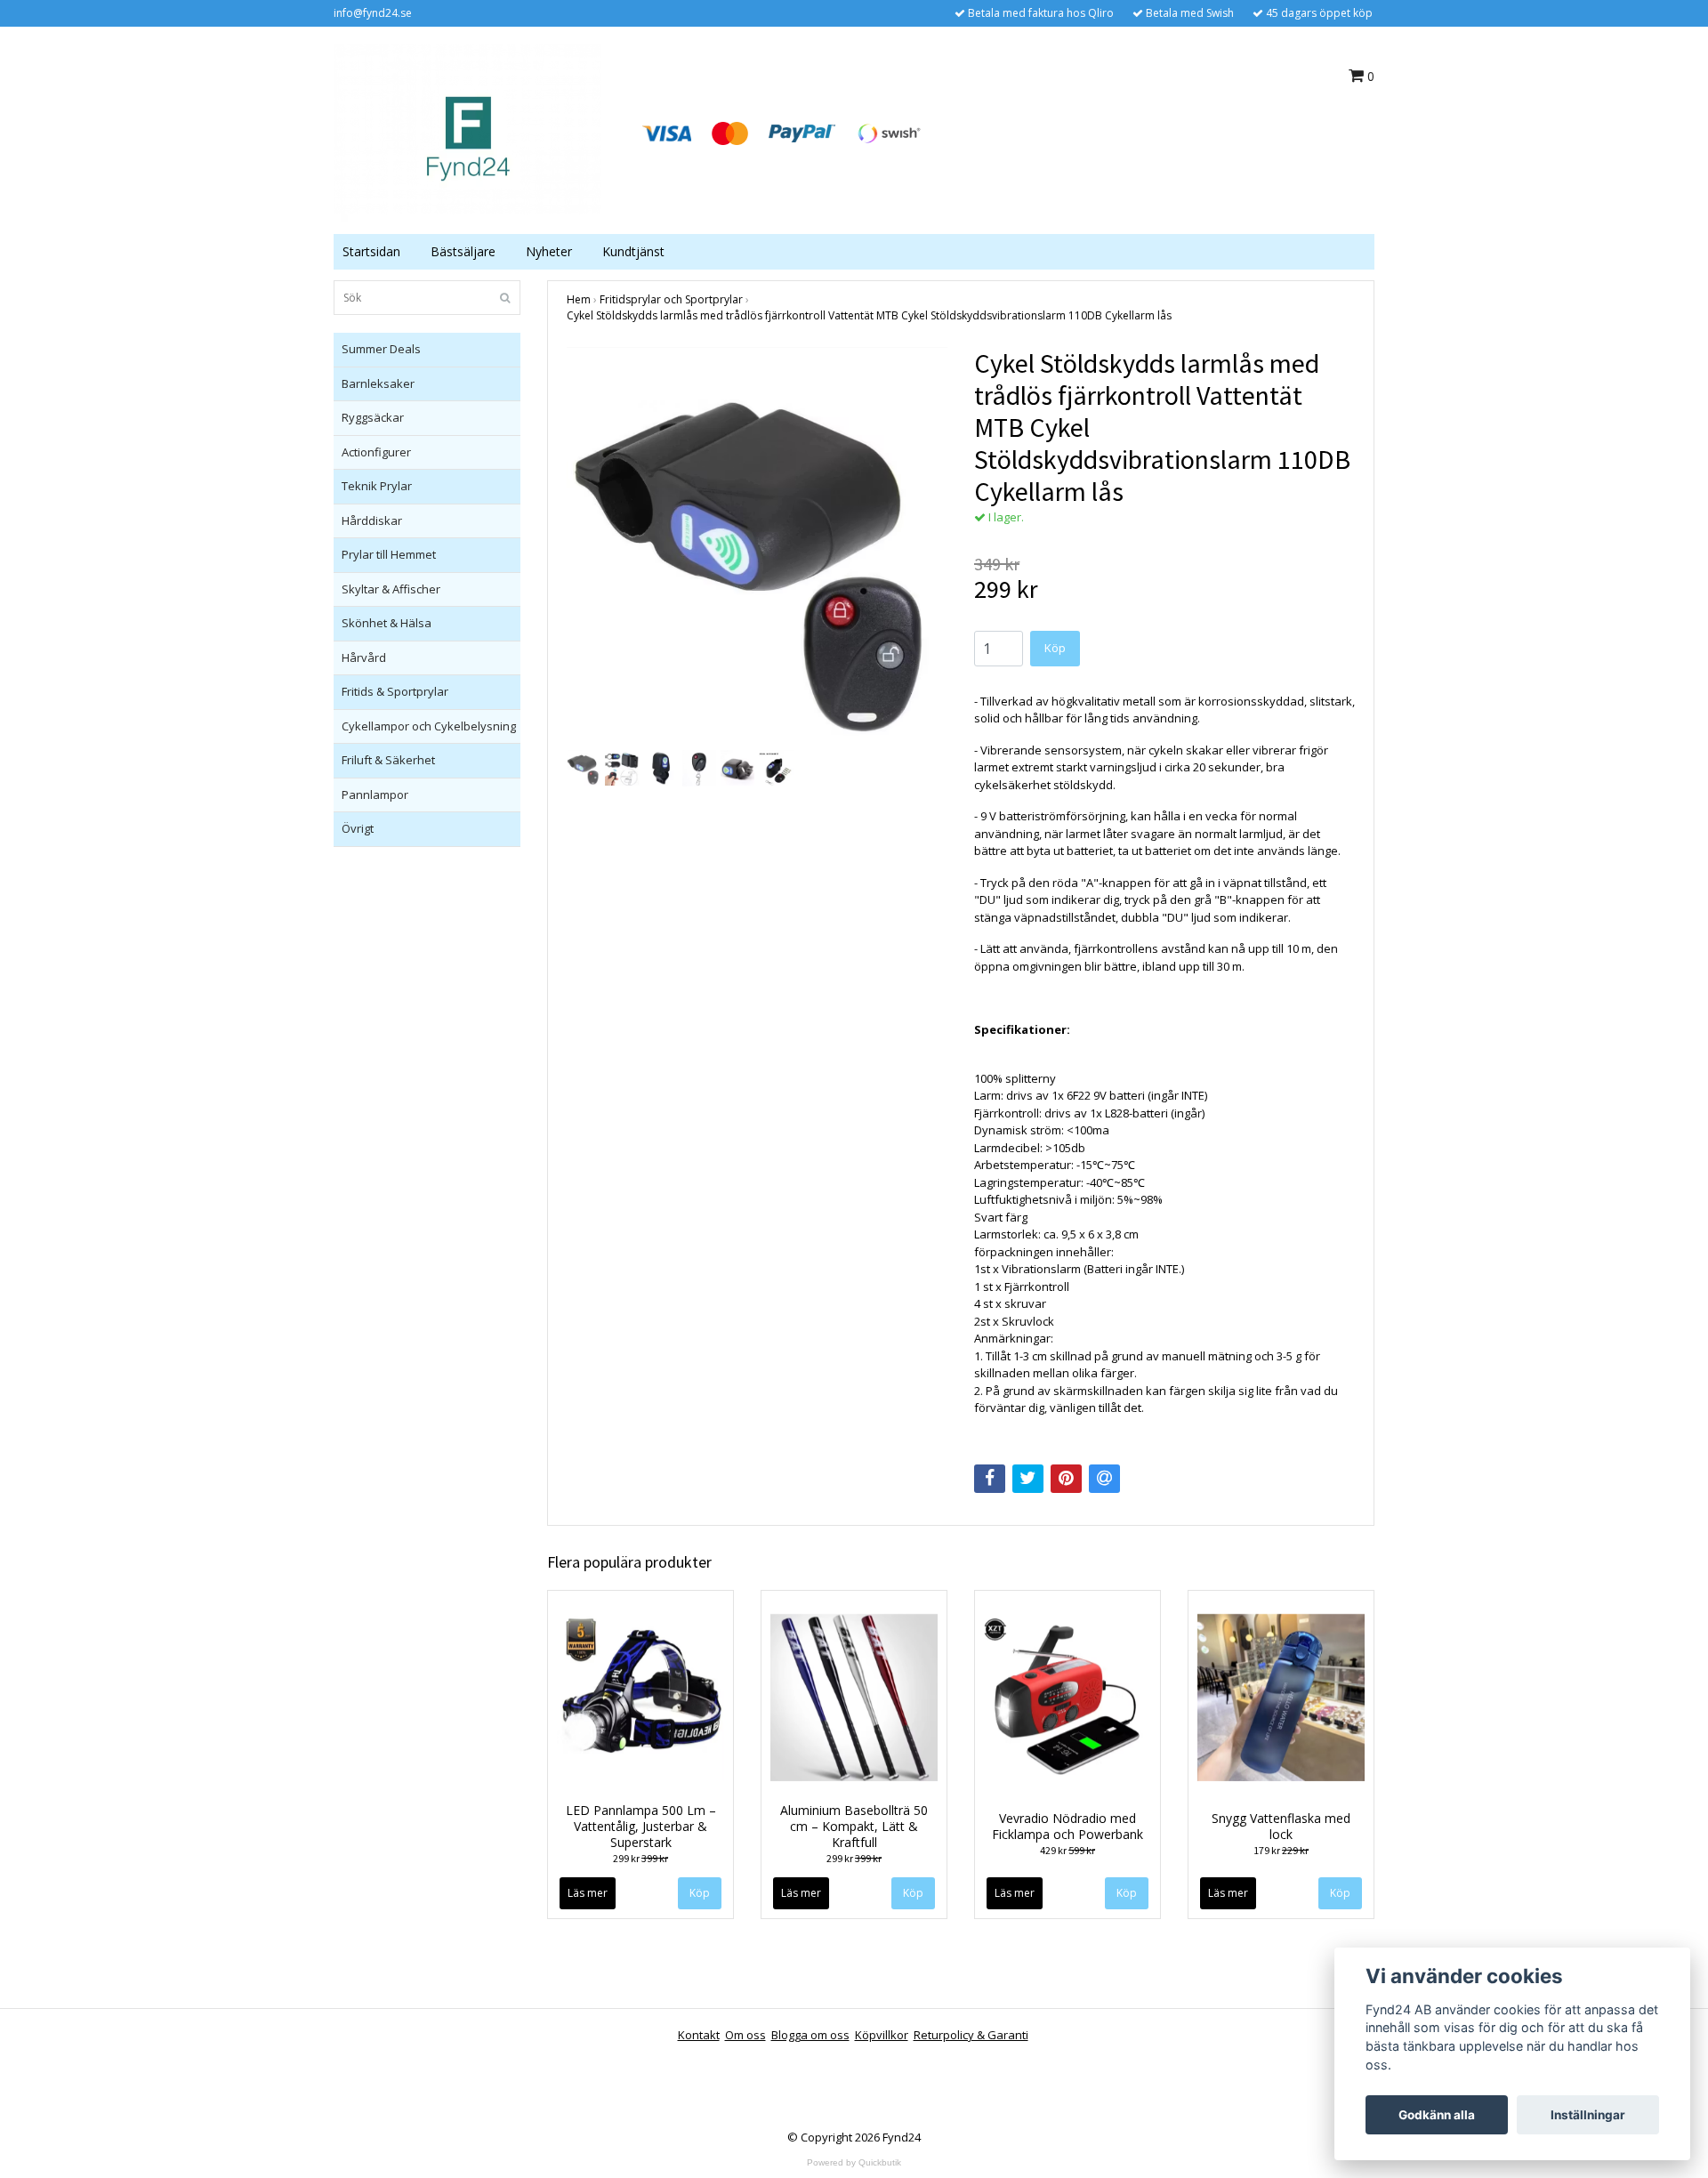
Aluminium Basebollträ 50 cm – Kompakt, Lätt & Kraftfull (854, 1826)
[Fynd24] (467, 132)
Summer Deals (381, 349)
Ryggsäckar (373, 417)
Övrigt (358, 828)
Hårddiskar (372, 520)
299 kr (640, 1858)
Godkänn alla (1437, 2115)
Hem (579, 299)
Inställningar (1588, 2115)
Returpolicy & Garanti (971, 2035)
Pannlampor (375, 795)
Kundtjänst (633, 251)
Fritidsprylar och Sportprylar (671, 299)
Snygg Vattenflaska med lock (1281, 1826)
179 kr (1281, 1850)
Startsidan (371, 251)
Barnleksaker (378, 383)
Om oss (745, 2035)
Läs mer (588, 1893)
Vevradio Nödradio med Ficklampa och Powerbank (1067, 1826)
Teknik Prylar (377, 486)
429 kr (1067, 1850)
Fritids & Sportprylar (395, 691)
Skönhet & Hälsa (387, 623)
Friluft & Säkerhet (388, 760)
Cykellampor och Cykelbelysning (429, 726)
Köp (913, 1893)
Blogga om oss (810, 2035)
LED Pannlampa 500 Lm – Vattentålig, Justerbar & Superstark (641, 1826)
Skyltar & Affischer (391, 589)
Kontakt (699, 2035)
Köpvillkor (882, 2035)
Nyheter (549, 251)
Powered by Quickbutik (854, 2162)
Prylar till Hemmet (389, 554)
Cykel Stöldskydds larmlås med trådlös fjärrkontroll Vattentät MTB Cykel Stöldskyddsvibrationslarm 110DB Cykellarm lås (869, 315)
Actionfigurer (376, 452)
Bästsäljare (463, 251)
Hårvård (364, 657)
